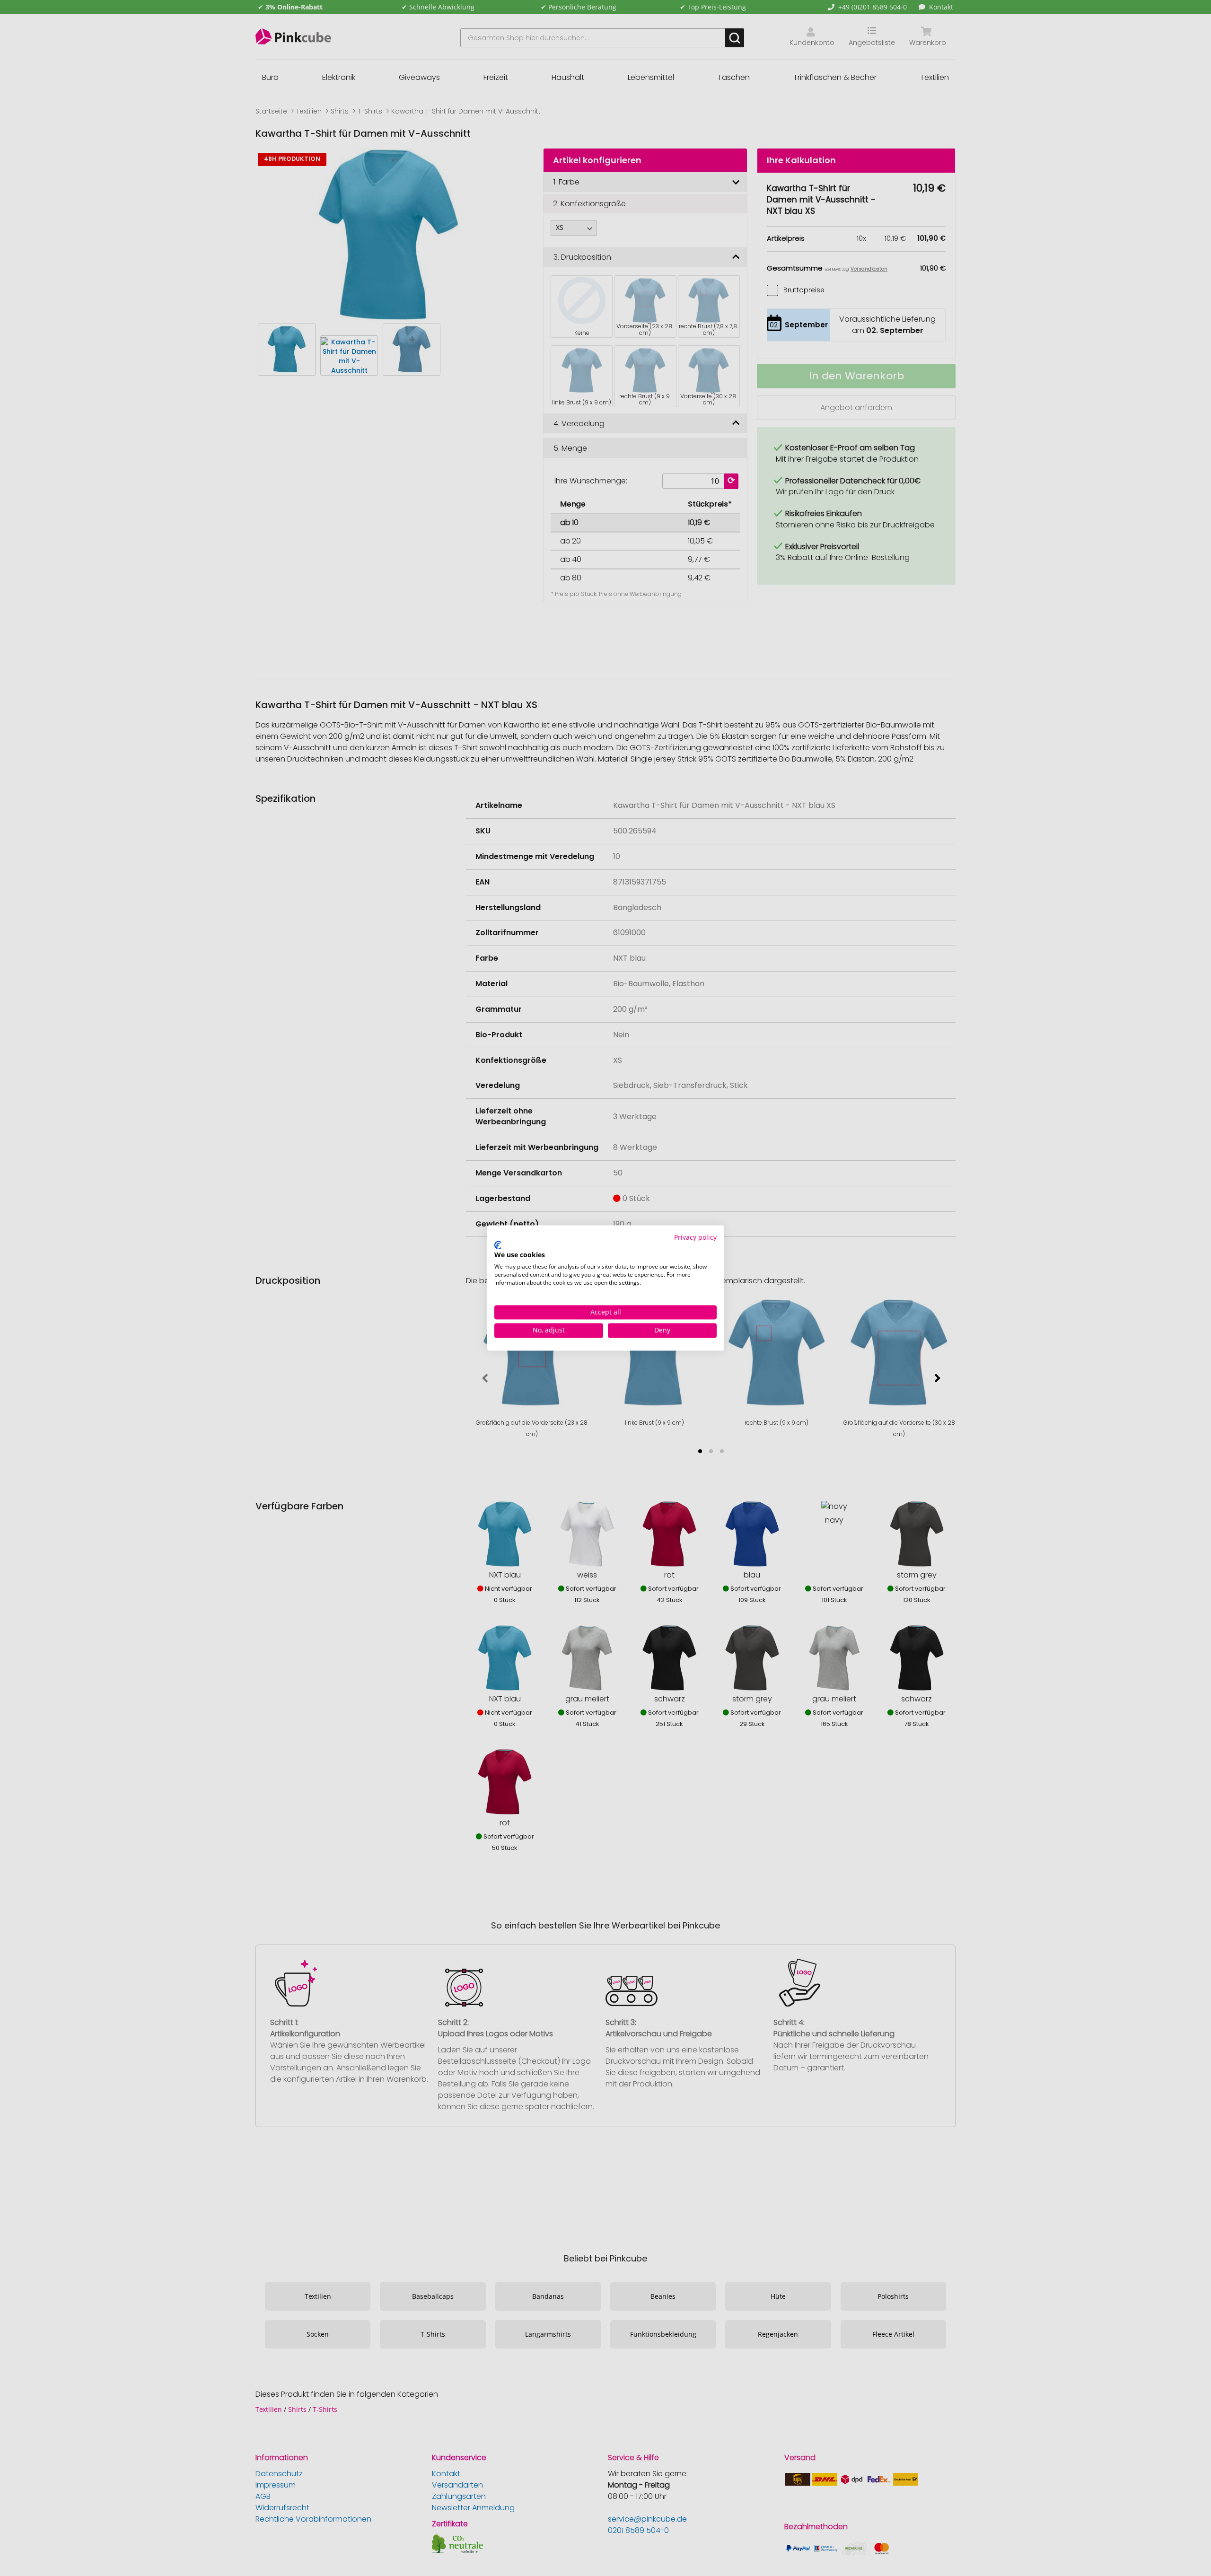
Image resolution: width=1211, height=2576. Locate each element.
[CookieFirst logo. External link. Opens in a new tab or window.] (498, 1245)
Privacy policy (695, 1237)
